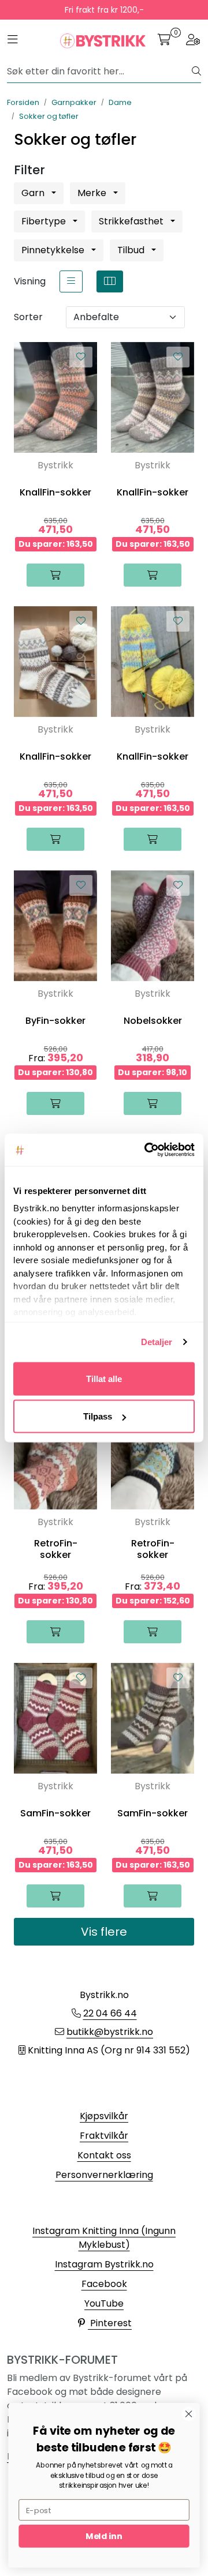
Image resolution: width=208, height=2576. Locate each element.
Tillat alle (104, 1378)
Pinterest (110, 2323)
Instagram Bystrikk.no (104, 2264)
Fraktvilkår (104, 2136)
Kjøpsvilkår (104, 2116)
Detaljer (157, 1342)
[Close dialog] (189, 2414)
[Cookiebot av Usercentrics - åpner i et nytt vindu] (147, 1150)
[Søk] (196, 72)
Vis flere (104, 1932)
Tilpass (98, 1416)
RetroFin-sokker (56, 1549)
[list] (71, 281)
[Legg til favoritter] (81, 357)
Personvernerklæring (104, 2175)
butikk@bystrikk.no (110, 2032)
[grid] (110, 281)
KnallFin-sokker (55, 492)
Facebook (104, 2284)
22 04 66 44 (110, 2013)
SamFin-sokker (55, 1813)
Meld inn (104, 2536)
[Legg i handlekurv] (55, 575)
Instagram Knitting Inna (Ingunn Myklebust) (104, 2238)
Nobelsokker (153, 1021)
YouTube (104, 2303)
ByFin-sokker (55, 1021)
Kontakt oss (104, 2155)
